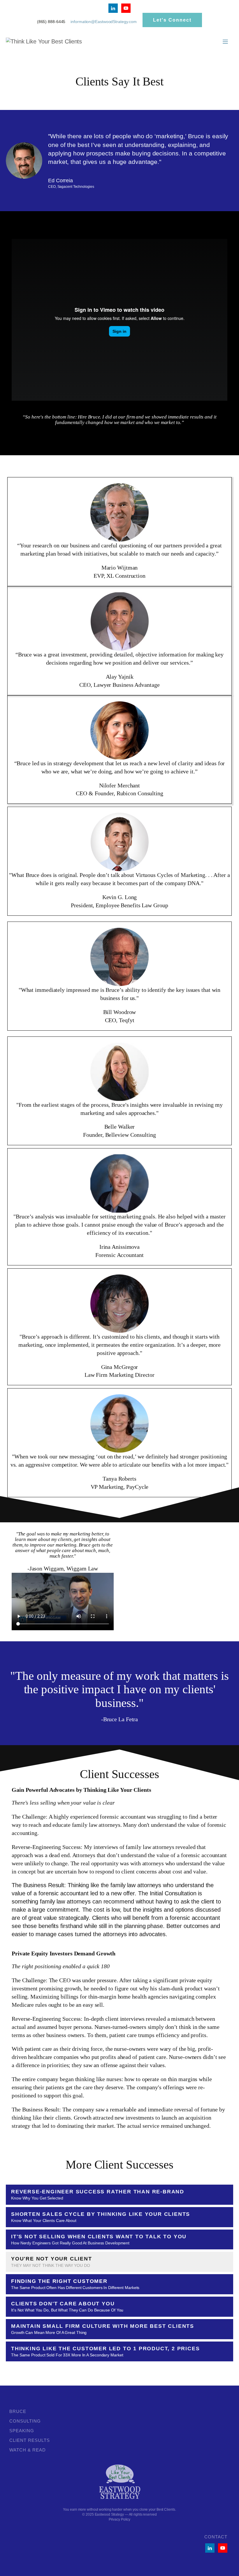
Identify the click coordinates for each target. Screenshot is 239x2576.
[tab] (119, 2195)
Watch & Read (28, 2450)
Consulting (25, 2421)
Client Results (30, 2440)
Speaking (22, 2431)
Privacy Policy (120, 2519)
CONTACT (216, 2537)
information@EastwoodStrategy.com (104, 22)
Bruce (18, 2411)
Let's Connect (172, 20)
